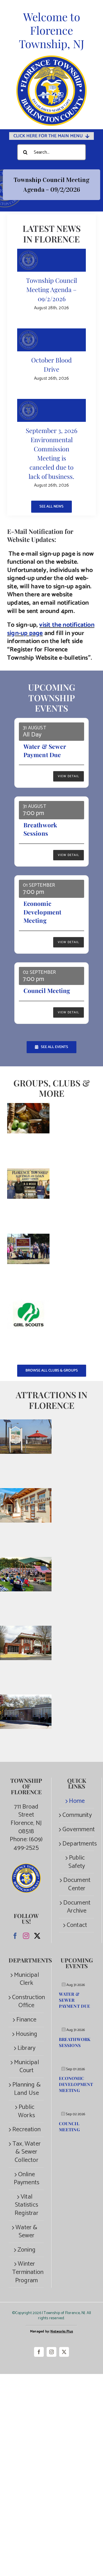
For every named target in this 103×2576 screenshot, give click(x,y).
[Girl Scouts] (28, 1303)
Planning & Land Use (26, 2089)
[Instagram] (26, 1936)
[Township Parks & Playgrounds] (26, 1423)
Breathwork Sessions (40, 829)
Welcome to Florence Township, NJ (52, 30)
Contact (77, 1925)
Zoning (26, 2250)
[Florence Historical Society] (28, 1172)
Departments (77, 1844)
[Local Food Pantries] (28, 1107)
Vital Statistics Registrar (26, 2205)
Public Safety (77, 1862)
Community (77, 1815)
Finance (26, 2020)
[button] (51, 188)
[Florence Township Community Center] (26, 1630)
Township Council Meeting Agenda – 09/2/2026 (51, 289)
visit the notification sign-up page (51, 629)
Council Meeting (47, 990)
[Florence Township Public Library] (26, 1699)
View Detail (69, 776)
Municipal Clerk (26, 1979)
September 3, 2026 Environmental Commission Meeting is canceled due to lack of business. (51, 453)
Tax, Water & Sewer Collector (26, 2152)
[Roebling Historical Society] (28, 1238)
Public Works (26, 2111)
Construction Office (26, 2002)
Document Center (77, 1884)
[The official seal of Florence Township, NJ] (51, 58)
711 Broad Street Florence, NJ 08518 (26, 1819)
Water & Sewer (26, 2232)
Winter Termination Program (26, 2272)
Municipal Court (26, 2067)
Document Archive (77, 1907)
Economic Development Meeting (42, 912)
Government (77, 1830)
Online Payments (27, 2179)
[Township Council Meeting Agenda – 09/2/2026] (51, 260)
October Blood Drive (51, 365)
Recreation (26, 2130)
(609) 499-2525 (28, 1844)
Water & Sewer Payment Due (45, 750)
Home (77, 1801)
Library (26, 2048)
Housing (26, 2034)
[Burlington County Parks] (26, 1561)
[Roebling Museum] (26, 1492)
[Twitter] (37, 1936)
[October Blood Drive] (51, 340)
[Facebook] (15, 1936)
